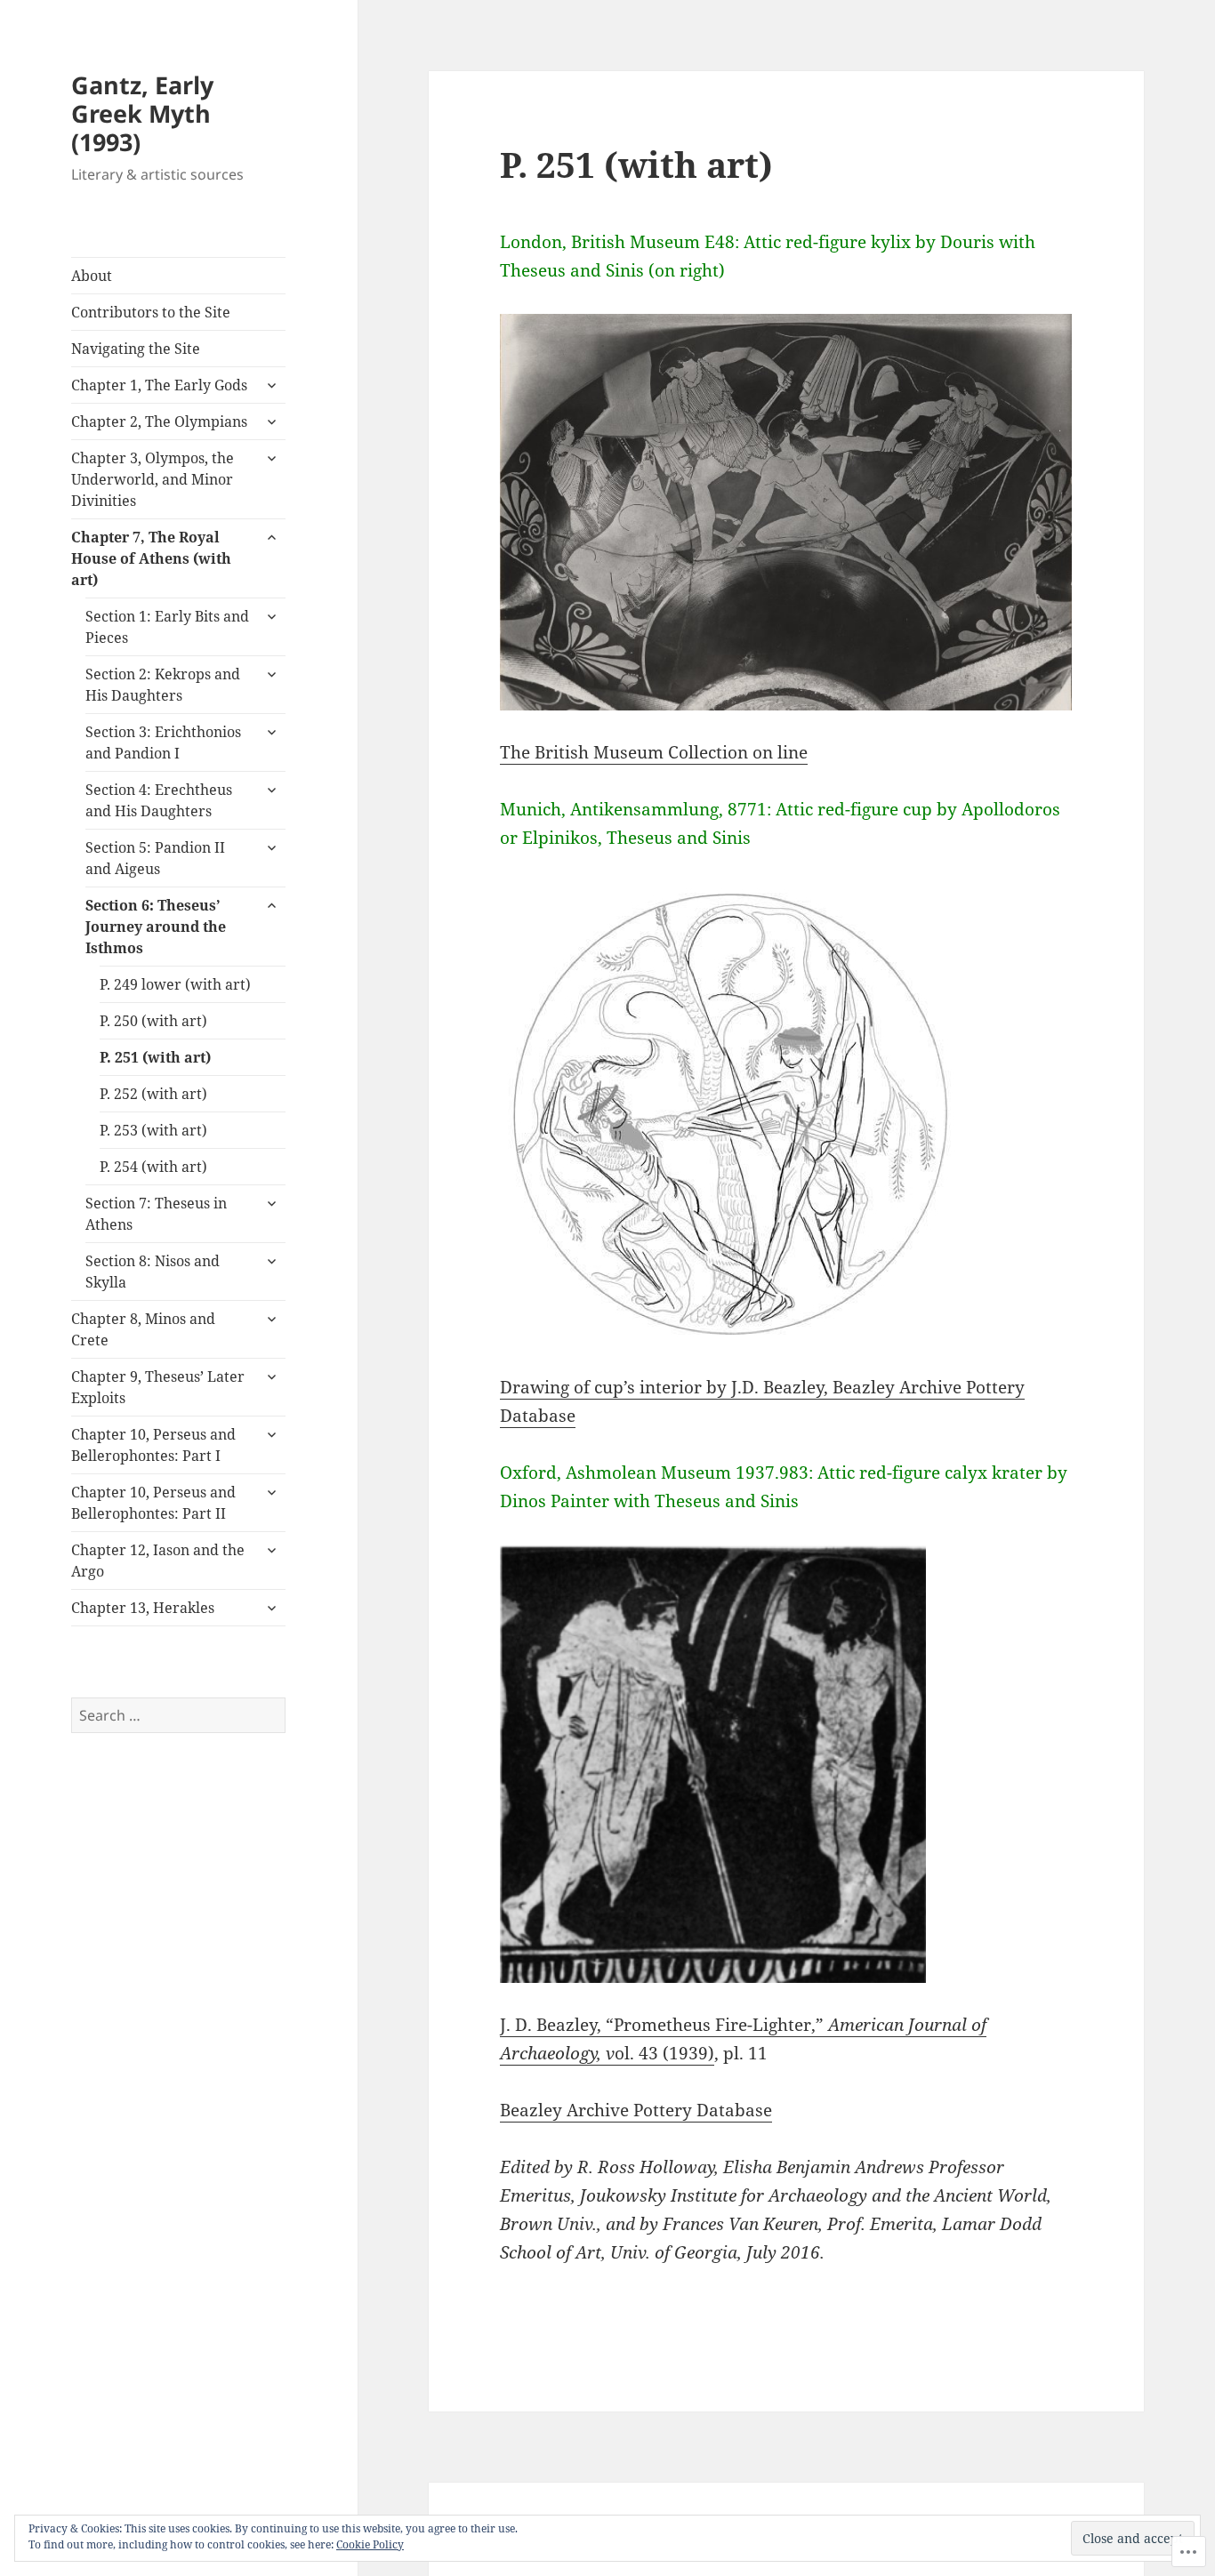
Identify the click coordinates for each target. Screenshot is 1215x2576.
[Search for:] (178, 1715)
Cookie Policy (370, 2544)
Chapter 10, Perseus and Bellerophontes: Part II (153, 1503)
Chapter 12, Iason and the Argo (158, 1561)
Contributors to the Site (151, 312)
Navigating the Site (136, 349)
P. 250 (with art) (153, 1021)
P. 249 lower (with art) (175, 984)
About (92, 276)
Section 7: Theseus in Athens (156, 1214)
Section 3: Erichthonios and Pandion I (163, 742)
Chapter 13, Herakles (143, 1608)
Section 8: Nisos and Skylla (153, 1272)
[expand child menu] (271, 385)
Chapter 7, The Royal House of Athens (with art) (151, 558)
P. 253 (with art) (153, 1130)
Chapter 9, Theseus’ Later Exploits (158, 1387)
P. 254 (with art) (153, 1167)
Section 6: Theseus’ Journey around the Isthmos (156, 927)
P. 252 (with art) (153, 1094)
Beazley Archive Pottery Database (636, 2110)
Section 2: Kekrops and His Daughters (163, 685)
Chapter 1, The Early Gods (159, 385)
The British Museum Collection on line (654, 752)
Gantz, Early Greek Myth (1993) (142, 113)
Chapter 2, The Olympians (159, 421)
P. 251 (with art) (155, 1057)
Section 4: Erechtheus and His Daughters (159, 800)
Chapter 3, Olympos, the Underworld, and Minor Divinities (153, 479)
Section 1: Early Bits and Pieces (167, 627)
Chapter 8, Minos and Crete (143, 1329)
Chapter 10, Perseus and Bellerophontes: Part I (153, 1445)
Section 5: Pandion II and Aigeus (155, 858)
